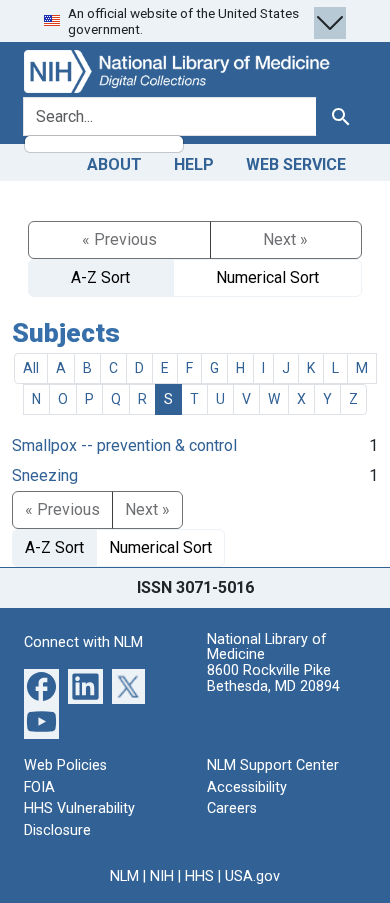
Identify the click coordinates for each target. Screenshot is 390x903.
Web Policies (65, 765)
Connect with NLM (83, 642)
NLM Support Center (273, 765)
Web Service (296, 164)
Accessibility (247, 787)
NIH (162, 876)
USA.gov (252, 876)
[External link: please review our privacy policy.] (41, 685)
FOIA (39, 787)
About (114, 164)
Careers (232, 808)
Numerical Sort (267, 277)
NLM (124, 876)
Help (194, 164)
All (31, 368)
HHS (199, 876)
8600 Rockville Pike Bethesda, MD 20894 (273, 678)
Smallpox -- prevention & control (124, 445)
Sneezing (45, 475)
